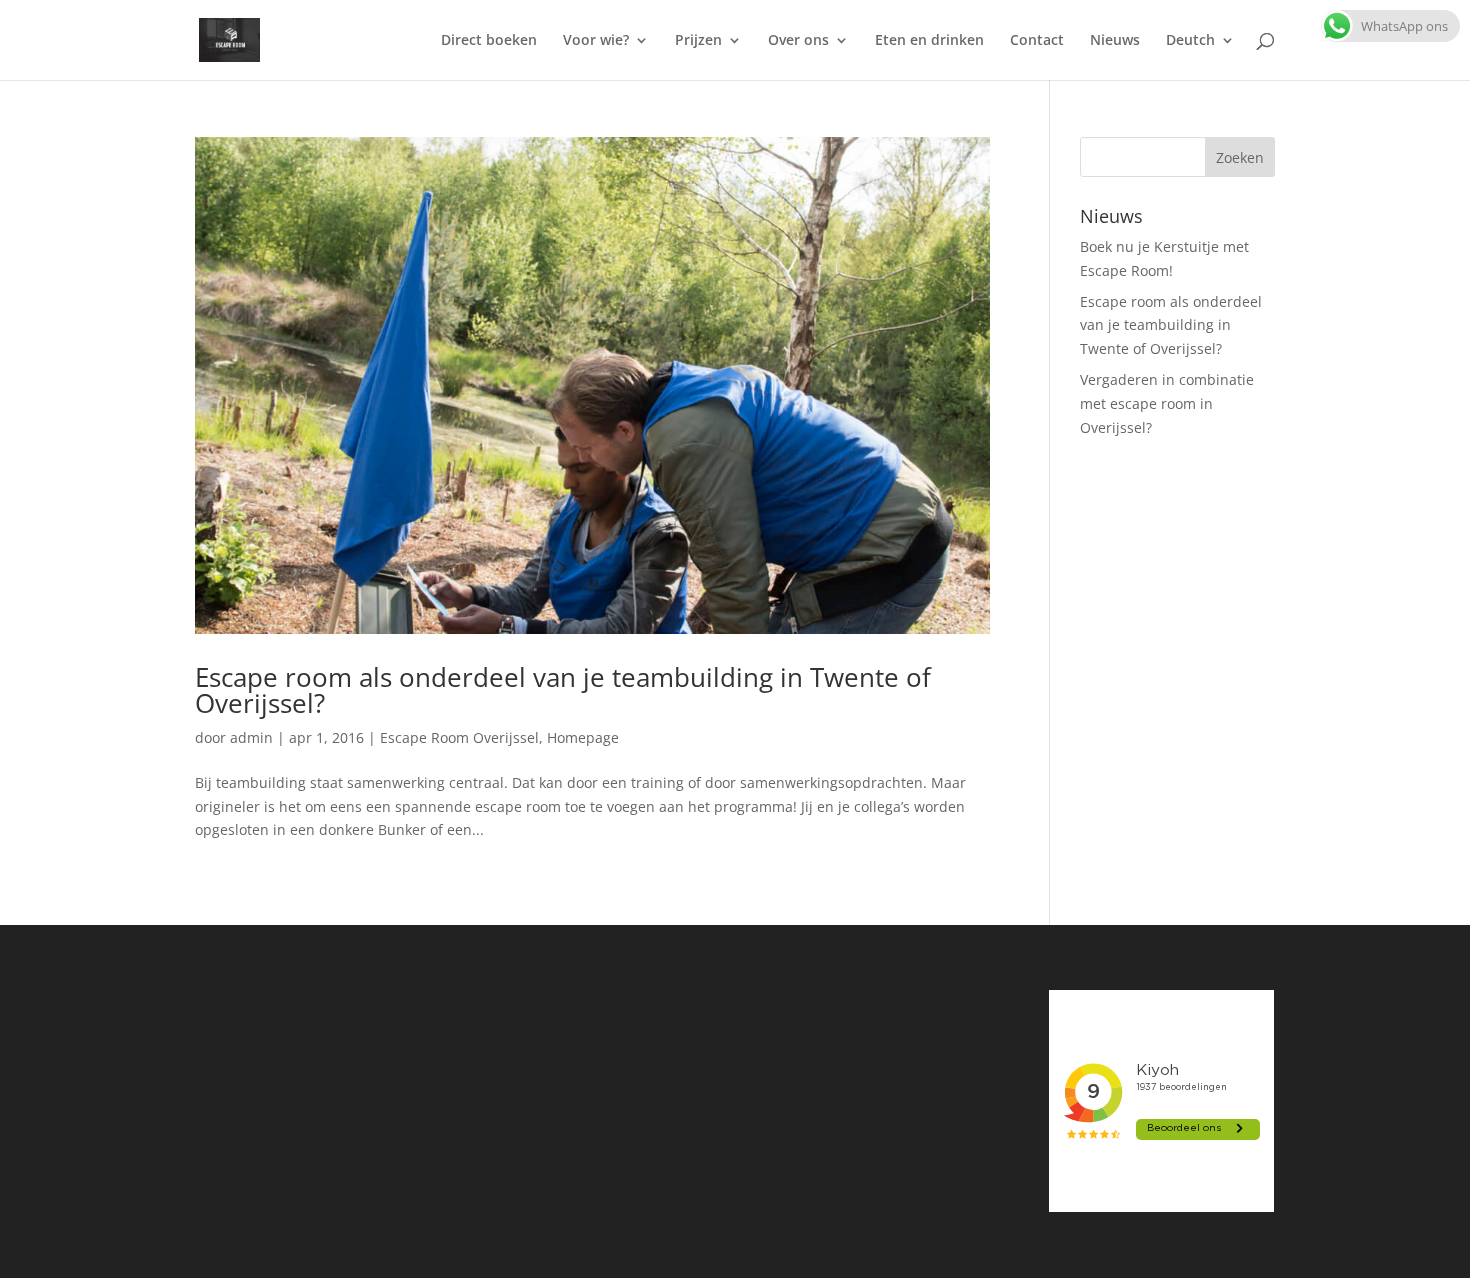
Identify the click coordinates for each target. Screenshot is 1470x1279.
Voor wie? (596, 41)
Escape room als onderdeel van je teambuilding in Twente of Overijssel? (563, 690)
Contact (1037, 41)
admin (251, 737)
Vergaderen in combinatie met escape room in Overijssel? (1167, 403)
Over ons (798, 41)
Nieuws (1115, 41)
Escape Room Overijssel (459, 737)
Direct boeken (489, 41)
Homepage (583, 737)
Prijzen (698, 41)
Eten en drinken (929, 41)
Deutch (1190, 41)
